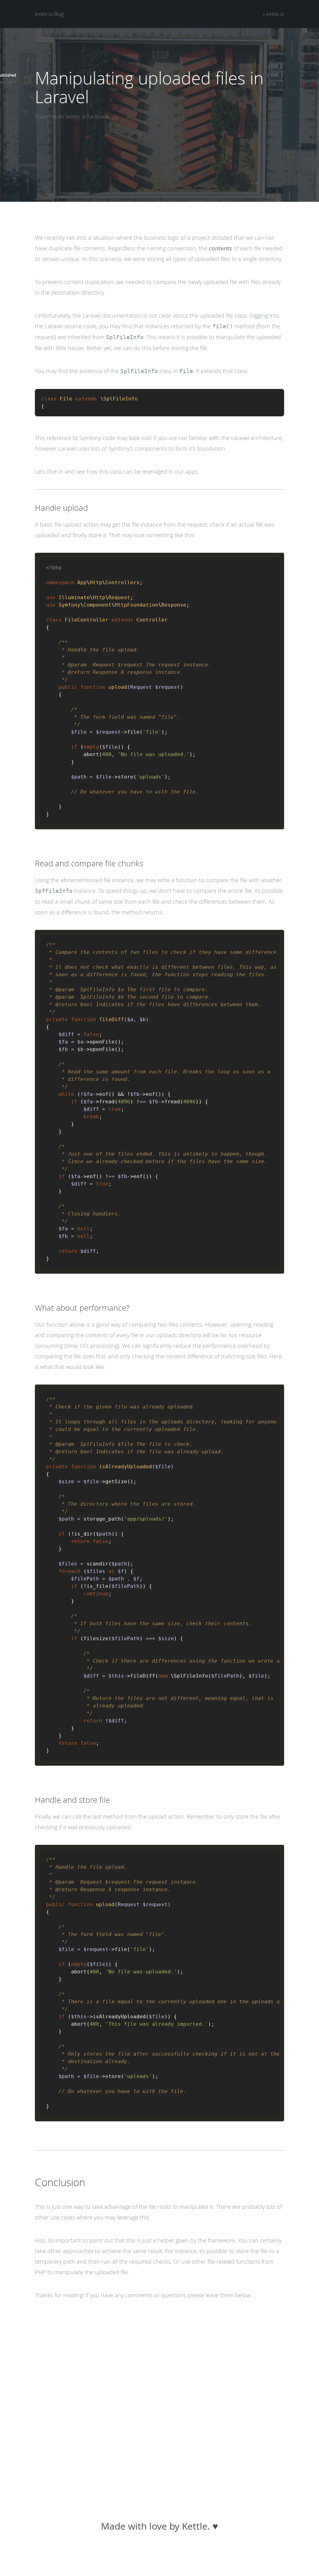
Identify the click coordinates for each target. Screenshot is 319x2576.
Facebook (98, 116)
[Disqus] (159, 2403)
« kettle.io (274, 14)
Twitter (72, 116)
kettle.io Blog (49, 14)
